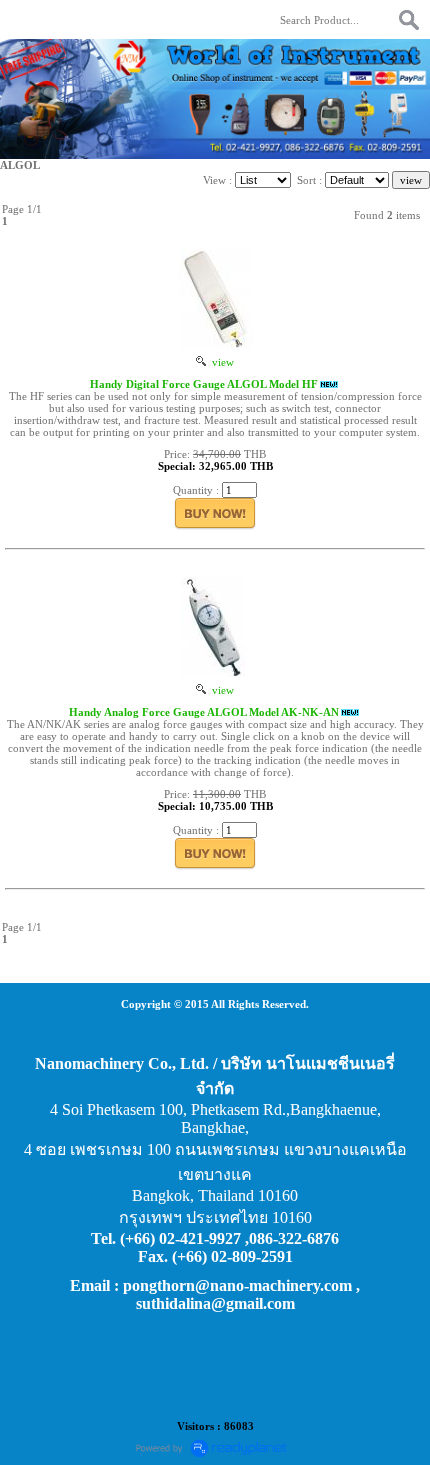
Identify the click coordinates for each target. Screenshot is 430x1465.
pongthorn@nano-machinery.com (237, 1285)
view (220, 362)
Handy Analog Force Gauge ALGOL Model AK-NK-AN (204, 712)
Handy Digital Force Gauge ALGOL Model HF (204, 384)
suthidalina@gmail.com (215, 1303)
